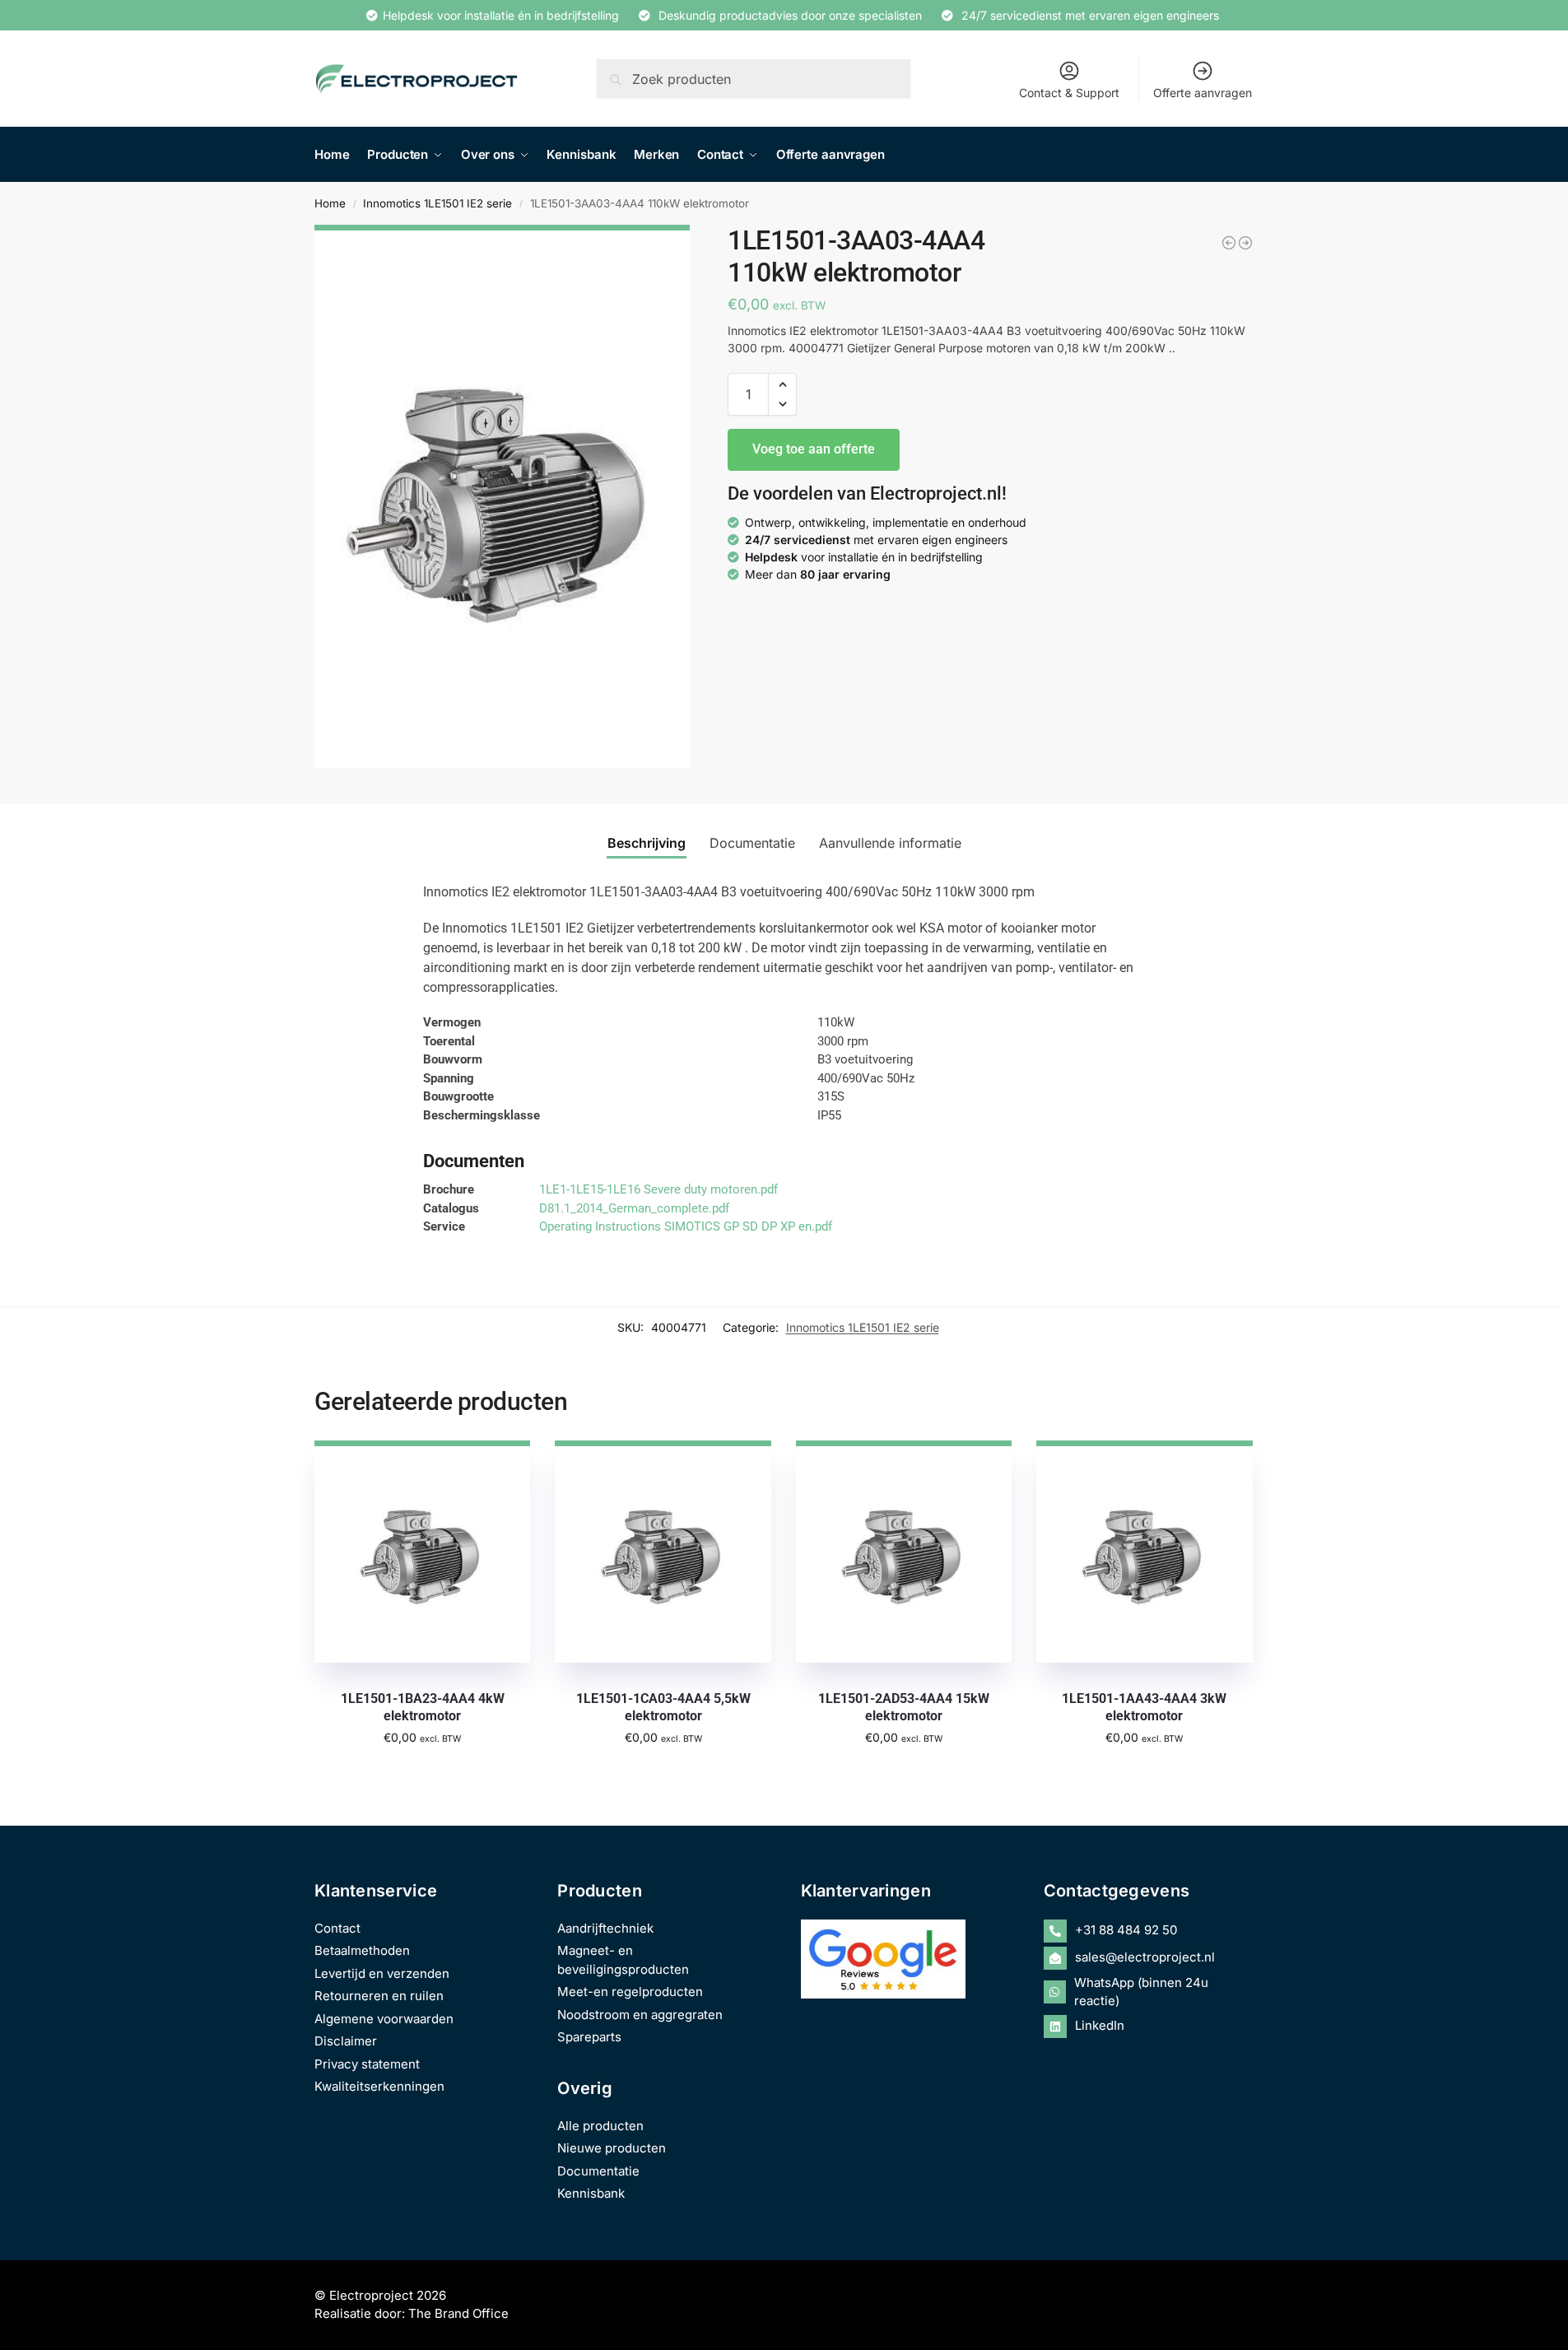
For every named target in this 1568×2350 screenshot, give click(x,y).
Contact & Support (1069, 93)
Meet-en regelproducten (630, 1992)
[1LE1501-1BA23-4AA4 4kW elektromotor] (422, 1552)
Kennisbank (591, 2193)
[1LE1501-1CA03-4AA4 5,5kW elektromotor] (663, 1552)
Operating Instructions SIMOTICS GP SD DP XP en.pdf (686, 1226)
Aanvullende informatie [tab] (890, 843)
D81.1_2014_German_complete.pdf (634, 1208)
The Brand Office (458, 2313)
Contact (337, 1928)
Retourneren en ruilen (379, 1996)
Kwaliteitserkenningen (379, 2086)
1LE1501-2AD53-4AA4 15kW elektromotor (904, 1707)
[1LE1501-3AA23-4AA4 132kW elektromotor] (1245, 243)
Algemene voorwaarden (384, 2019)
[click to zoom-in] (502, 496)
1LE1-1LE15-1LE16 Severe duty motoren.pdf (658, 1189)
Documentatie (598, 2171)
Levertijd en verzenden (382, 1973)
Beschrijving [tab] (647, 843)
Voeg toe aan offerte (814, 449)
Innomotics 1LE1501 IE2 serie (437, 203)
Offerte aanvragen (1203, 93)
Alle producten (600, 2126)
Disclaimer (346, 2041)
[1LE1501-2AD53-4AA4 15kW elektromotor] (904, 1552)
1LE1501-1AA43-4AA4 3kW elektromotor (1144, 1707)
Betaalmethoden (362, 1950)
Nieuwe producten (612, 2148)
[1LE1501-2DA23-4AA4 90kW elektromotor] (1229, 243)
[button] (782, 384)
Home (330, 203)
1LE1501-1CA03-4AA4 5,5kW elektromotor (663, 1707)
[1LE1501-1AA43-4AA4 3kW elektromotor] (1144, 1552)
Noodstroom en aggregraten (640, 2015)
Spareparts (589, 2037)
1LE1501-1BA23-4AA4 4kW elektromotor (423, 1707)
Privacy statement (367, 2064)
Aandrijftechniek (605, 1928)
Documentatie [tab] (752, 843)
